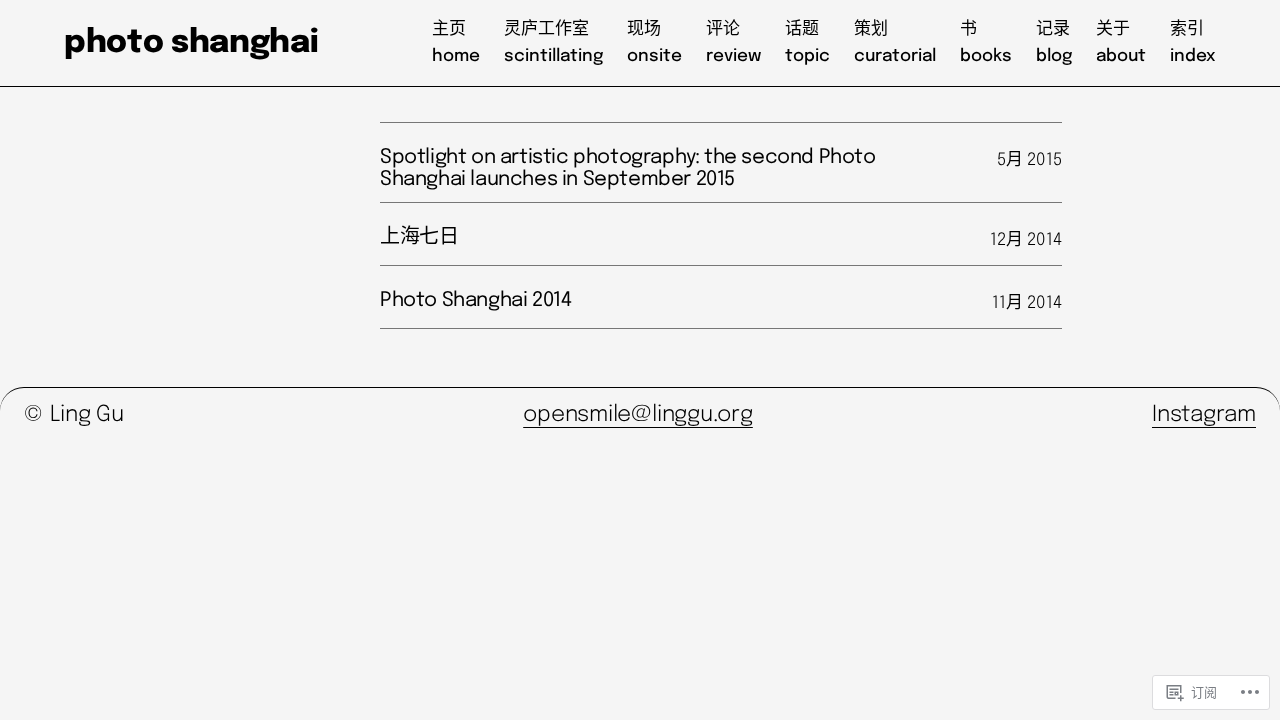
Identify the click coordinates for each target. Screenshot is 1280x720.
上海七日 (419, 237)
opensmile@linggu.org (638, 415)
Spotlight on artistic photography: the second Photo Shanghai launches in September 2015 (628, 168)
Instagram (1204, 415)
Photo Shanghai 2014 (475, 300)
